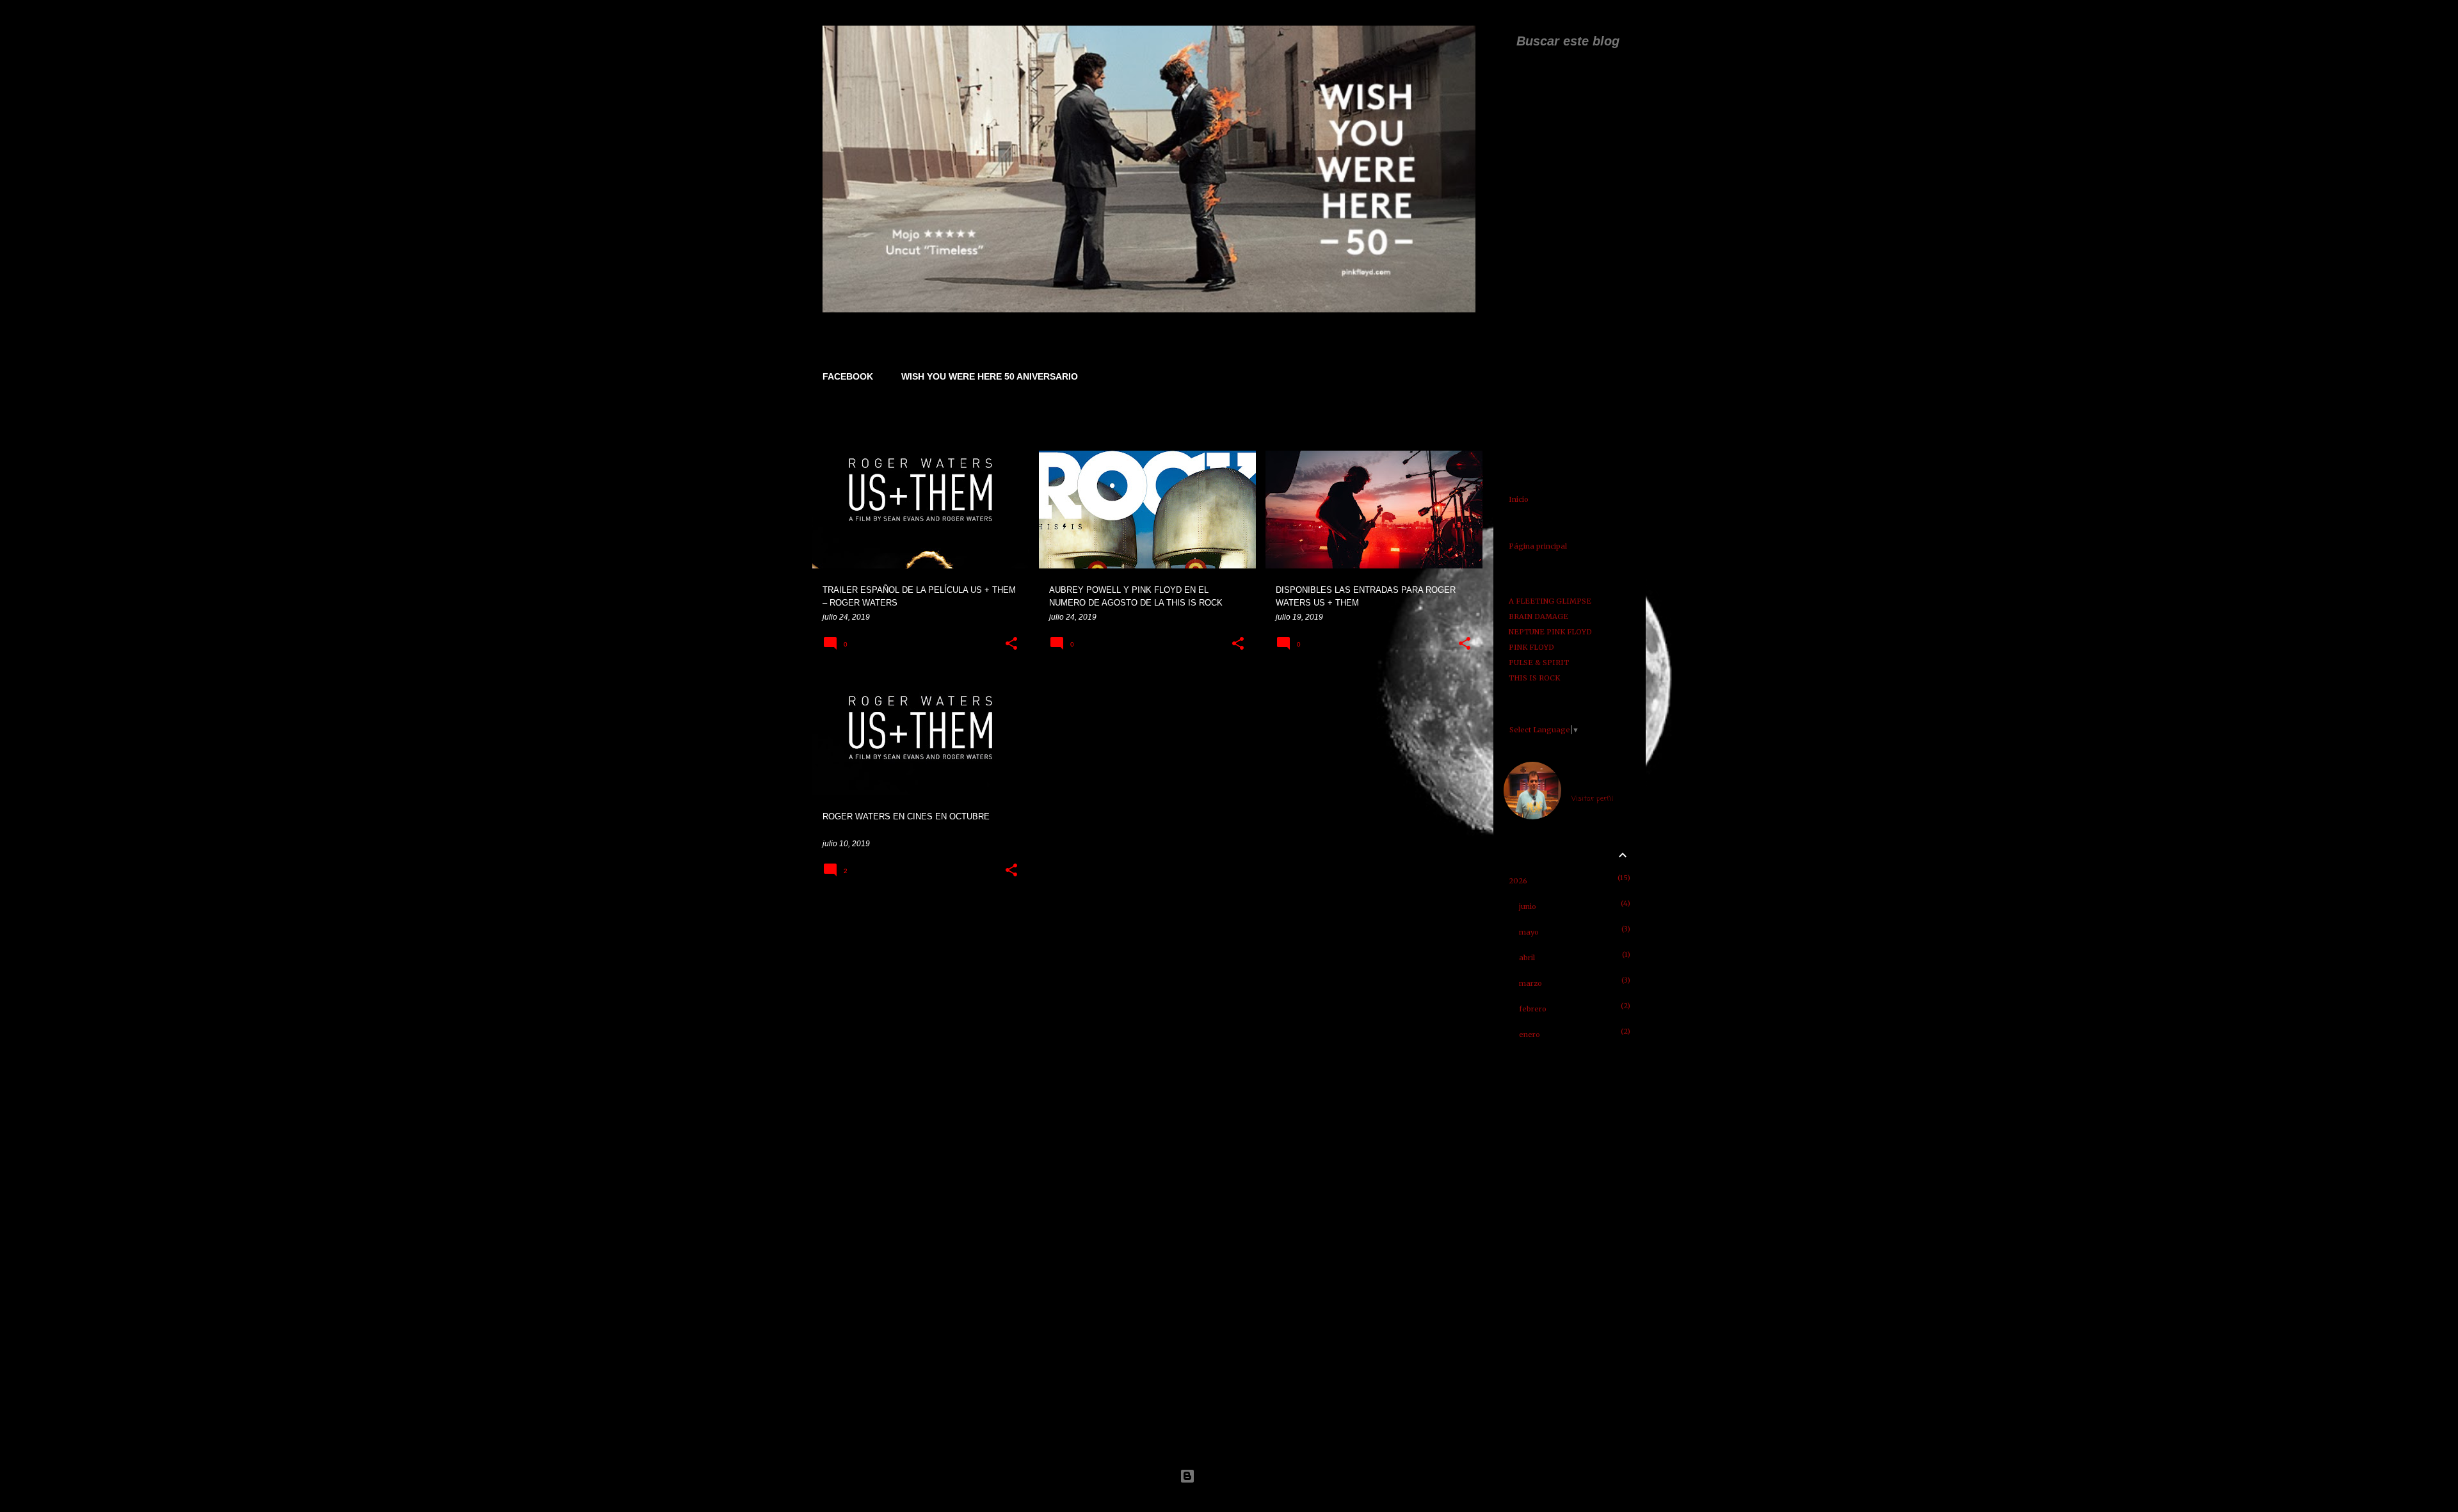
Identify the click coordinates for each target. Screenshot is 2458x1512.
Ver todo (1457, 427)
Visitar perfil (1592, 799)
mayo (1529, 932)
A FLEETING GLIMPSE (1550, 601)
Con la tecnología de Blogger (1237, 1476)
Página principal (1538, 546)
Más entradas (1148, 921)
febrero (1533, 1009)
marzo (1530, 983)
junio (1528, 906)
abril (1527, 958)
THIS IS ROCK (1534, 678)
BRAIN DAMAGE (1538, 616)
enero (1530, 1034)
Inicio (1519, 499)
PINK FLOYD (1531, 647)
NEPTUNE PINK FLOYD (1550, 632)
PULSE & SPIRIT (1539, 663)
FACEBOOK (848, 376)
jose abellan (1593, 783)
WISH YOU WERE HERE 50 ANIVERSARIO (990, 376)
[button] (1011, 644)
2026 (1518, 881)
